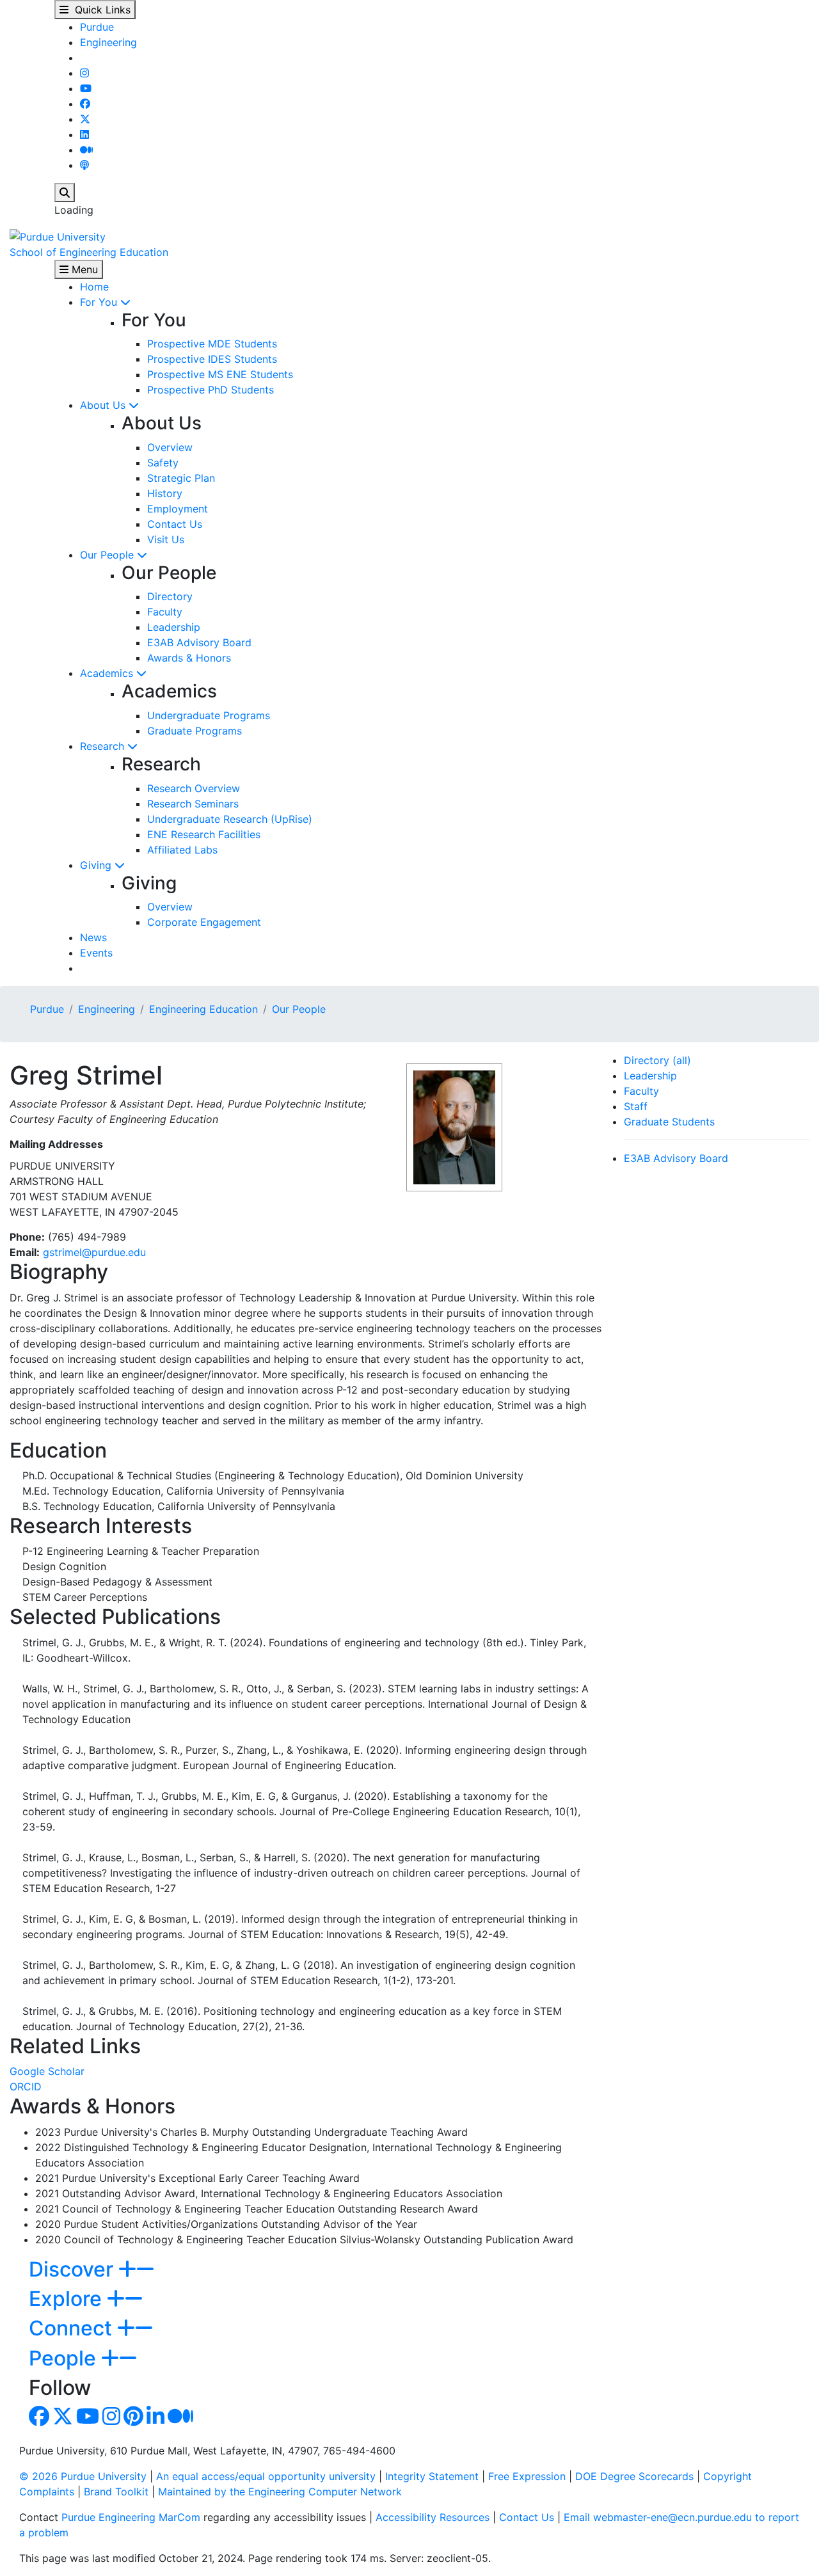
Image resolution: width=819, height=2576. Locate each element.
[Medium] (86, 150)
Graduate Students (669, 1122)
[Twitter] (85, 119)
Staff (636, 1106)
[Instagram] (84, 73)
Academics (108, 673)
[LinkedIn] (84, 134)
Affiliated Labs (182, 850)
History (165, 493)
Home (94, 287)
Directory (170, 596)
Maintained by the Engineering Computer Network (280, 2492)
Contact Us (175, 524)
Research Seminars (193, 804)
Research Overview (194, 788)
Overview (170, 447)
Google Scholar (47, 2071)
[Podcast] (84, 165)
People (65, 2358)
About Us (104, 405)
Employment (178, 509)
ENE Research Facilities (204, 834)
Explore (68, 2299)
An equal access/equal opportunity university (266, 2476)
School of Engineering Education (89, 252)
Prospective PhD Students (211, 390)
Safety (163, 463)
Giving (97, 865)
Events (96, 953)
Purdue (97, 27)
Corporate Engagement (204, 922)
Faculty (165, 612)
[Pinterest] (133, 2420)
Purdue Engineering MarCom (131, 2517)
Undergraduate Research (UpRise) (230, 819)
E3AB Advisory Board (199, 642)
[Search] (65, 193)
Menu (83, 269)
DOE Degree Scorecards (634, 2476)
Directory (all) (657, 1060)
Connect (73, 2328)
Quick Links (99, 10)
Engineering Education (203, 1009)
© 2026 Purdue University (83, 2476)
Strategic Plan (181, 478)
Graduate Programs (195, 731)
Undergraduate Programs (209, 715)
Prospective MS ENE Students (220, 374)
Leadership (174, 627)
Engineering (108, 42)
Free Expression (527, 2476)
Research (104, 746)
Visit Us (166, 539)
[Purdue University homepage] (58, 235)
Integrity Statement (432, 2476)
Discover (74, 2269)
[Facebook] (85, 104)
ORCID (26, 2087)
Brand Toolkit (116, 2492)
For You (100, 302)
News (93, 937)
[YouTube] (86, 88)
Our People (108, 555)
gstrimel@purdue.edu (94, 1252)
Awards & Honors (189, 658)
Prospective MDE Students (212, 344)
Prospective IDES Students (212, 359)
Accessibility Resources (433, 2517)
